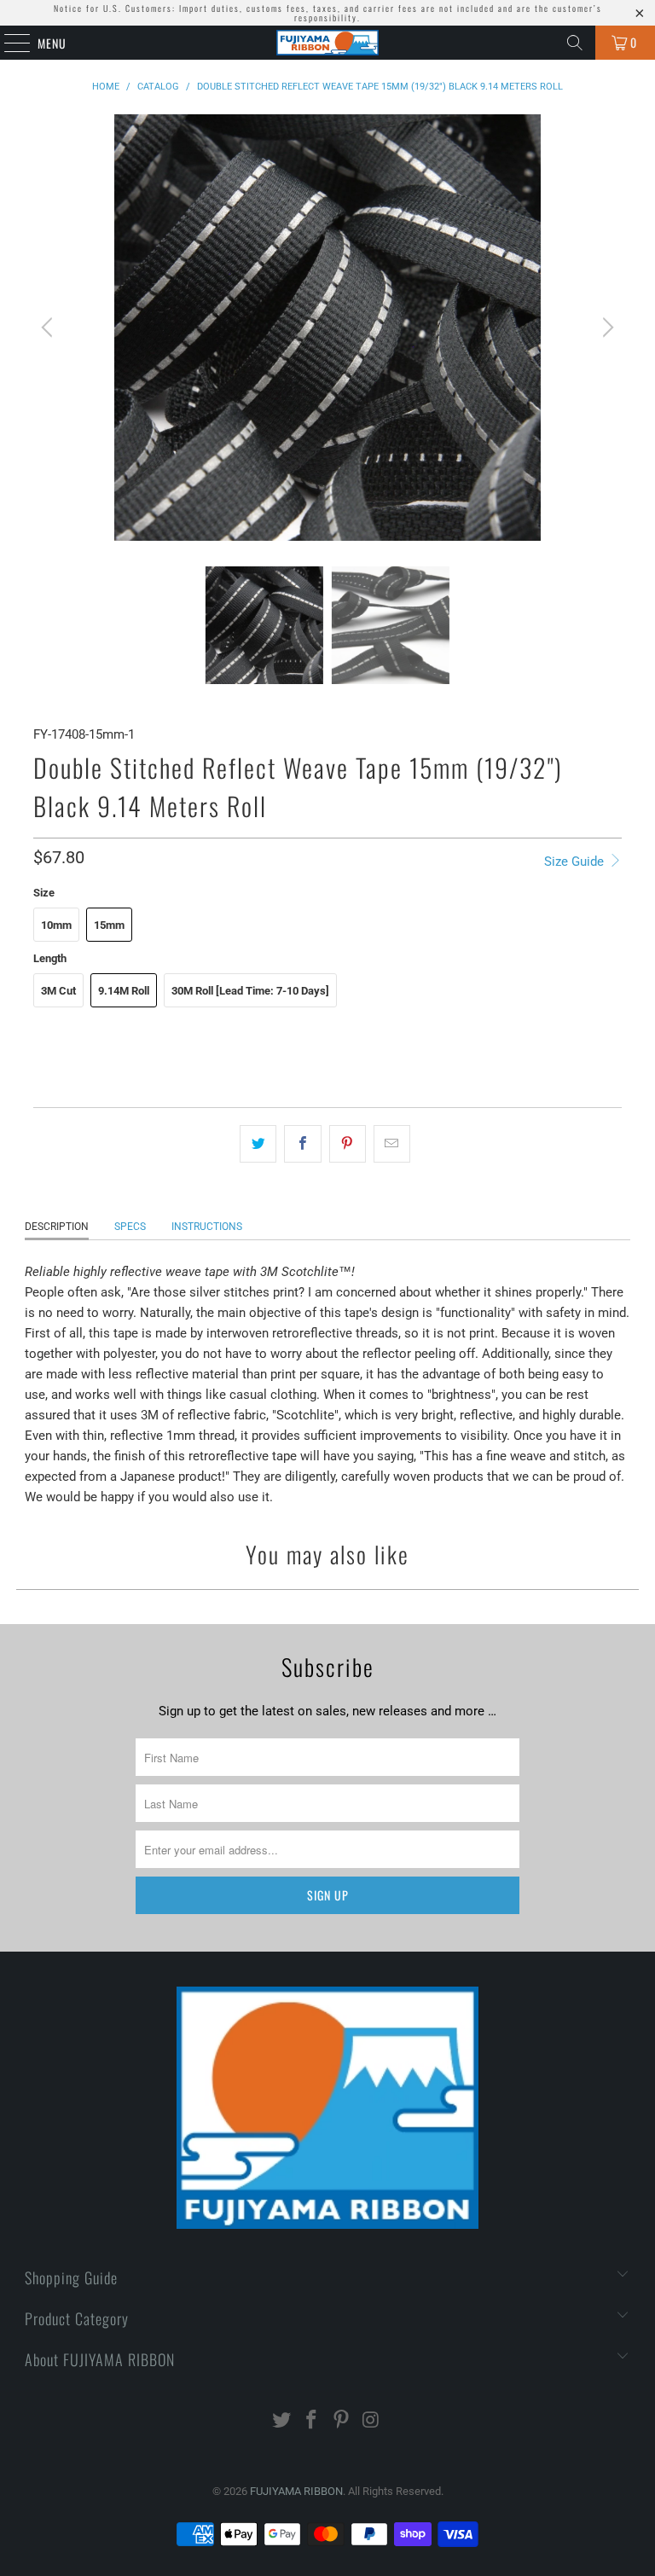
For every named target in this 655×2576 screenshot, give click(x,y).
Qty (42, 1037)
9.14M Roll (124, 991)
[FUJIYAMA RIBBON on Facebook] (312, 2421)
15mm (109, 925)
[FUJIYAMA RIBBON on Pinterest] (342, 2421)
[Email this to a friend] (392, 1144)
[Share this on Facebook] (302, 1144)
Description (57, 1227)
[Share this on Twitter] (258, 1144)
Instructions (207, 1227)
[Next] (606, 328)
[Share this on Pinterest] (348, 1144)
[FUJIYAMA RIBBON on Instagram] (371, 2421)
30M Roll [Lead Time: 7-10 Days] (250, 991)
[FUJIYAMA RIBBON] (327, 43)
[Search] (575, 43)
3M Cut (58, 991)
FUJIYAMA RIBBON (296, 2491)
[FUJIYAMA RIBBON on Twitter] (282, 2421)
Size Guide (576, 862)
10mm (56, 925)
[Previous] (49, 328)
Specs (130, 1227)
